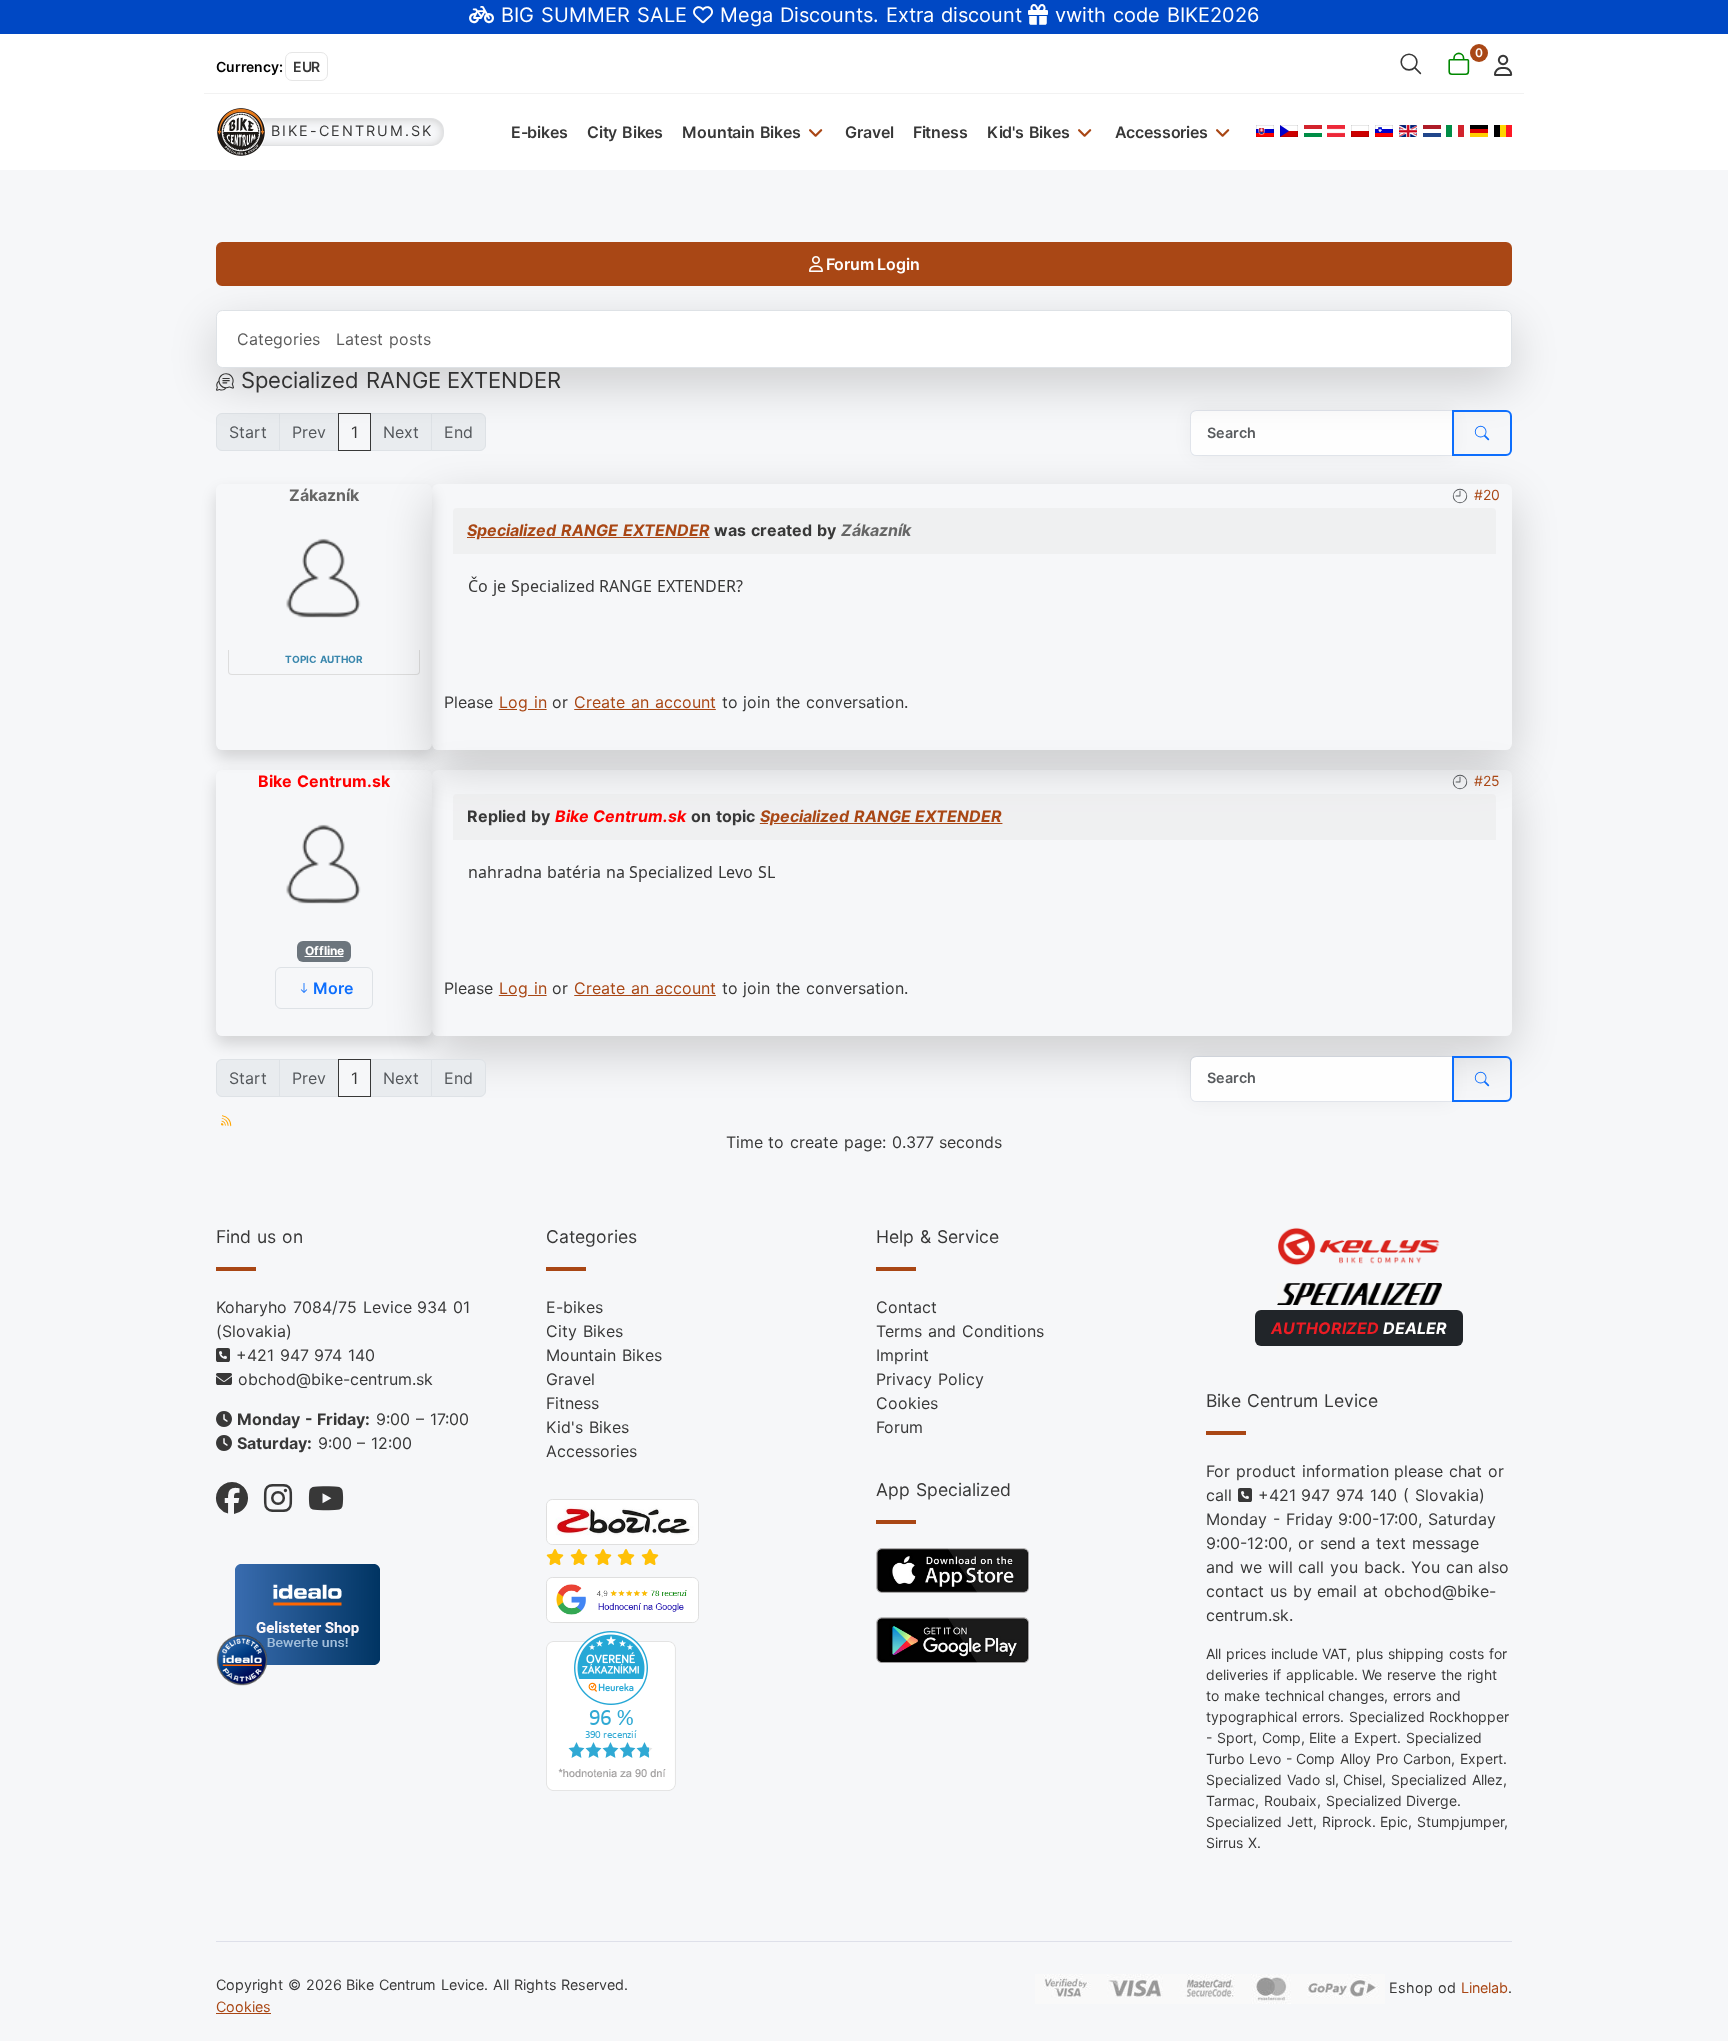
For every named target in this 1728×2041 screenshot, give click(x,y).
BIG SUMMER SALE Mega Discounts (687, 15)
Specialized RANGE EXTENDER (588, 530)
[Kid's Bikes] (1082, 131)
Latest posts (383, 339)
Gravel (869, 132)
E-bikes (539, 132)
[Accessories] (1220, 131)
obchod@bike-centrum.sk (335, 1379)
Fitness (940, 132)
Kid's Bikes (1028, 132)
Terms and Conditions (960, 1331)
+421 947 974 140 (305, 1355)
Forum (899, 1427)
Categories (278, 339)
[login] (1497, 63)
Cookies (907, 1403)
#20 (1487, 494)
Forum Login (870, 264)
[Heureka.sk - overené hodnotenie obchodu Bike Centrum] (611, 1709)
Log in (523, 702)
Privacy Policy (930, 1379)
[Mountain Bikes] (813, 131)
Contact (906, 1307)
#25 (1487, 780)
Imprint (902, 1355)
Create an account (645, 702)
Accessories (1161, 132)
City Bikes (625, 132)
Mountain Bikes (741, 132)
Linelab (1484, 1987)
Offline (324, 950)
